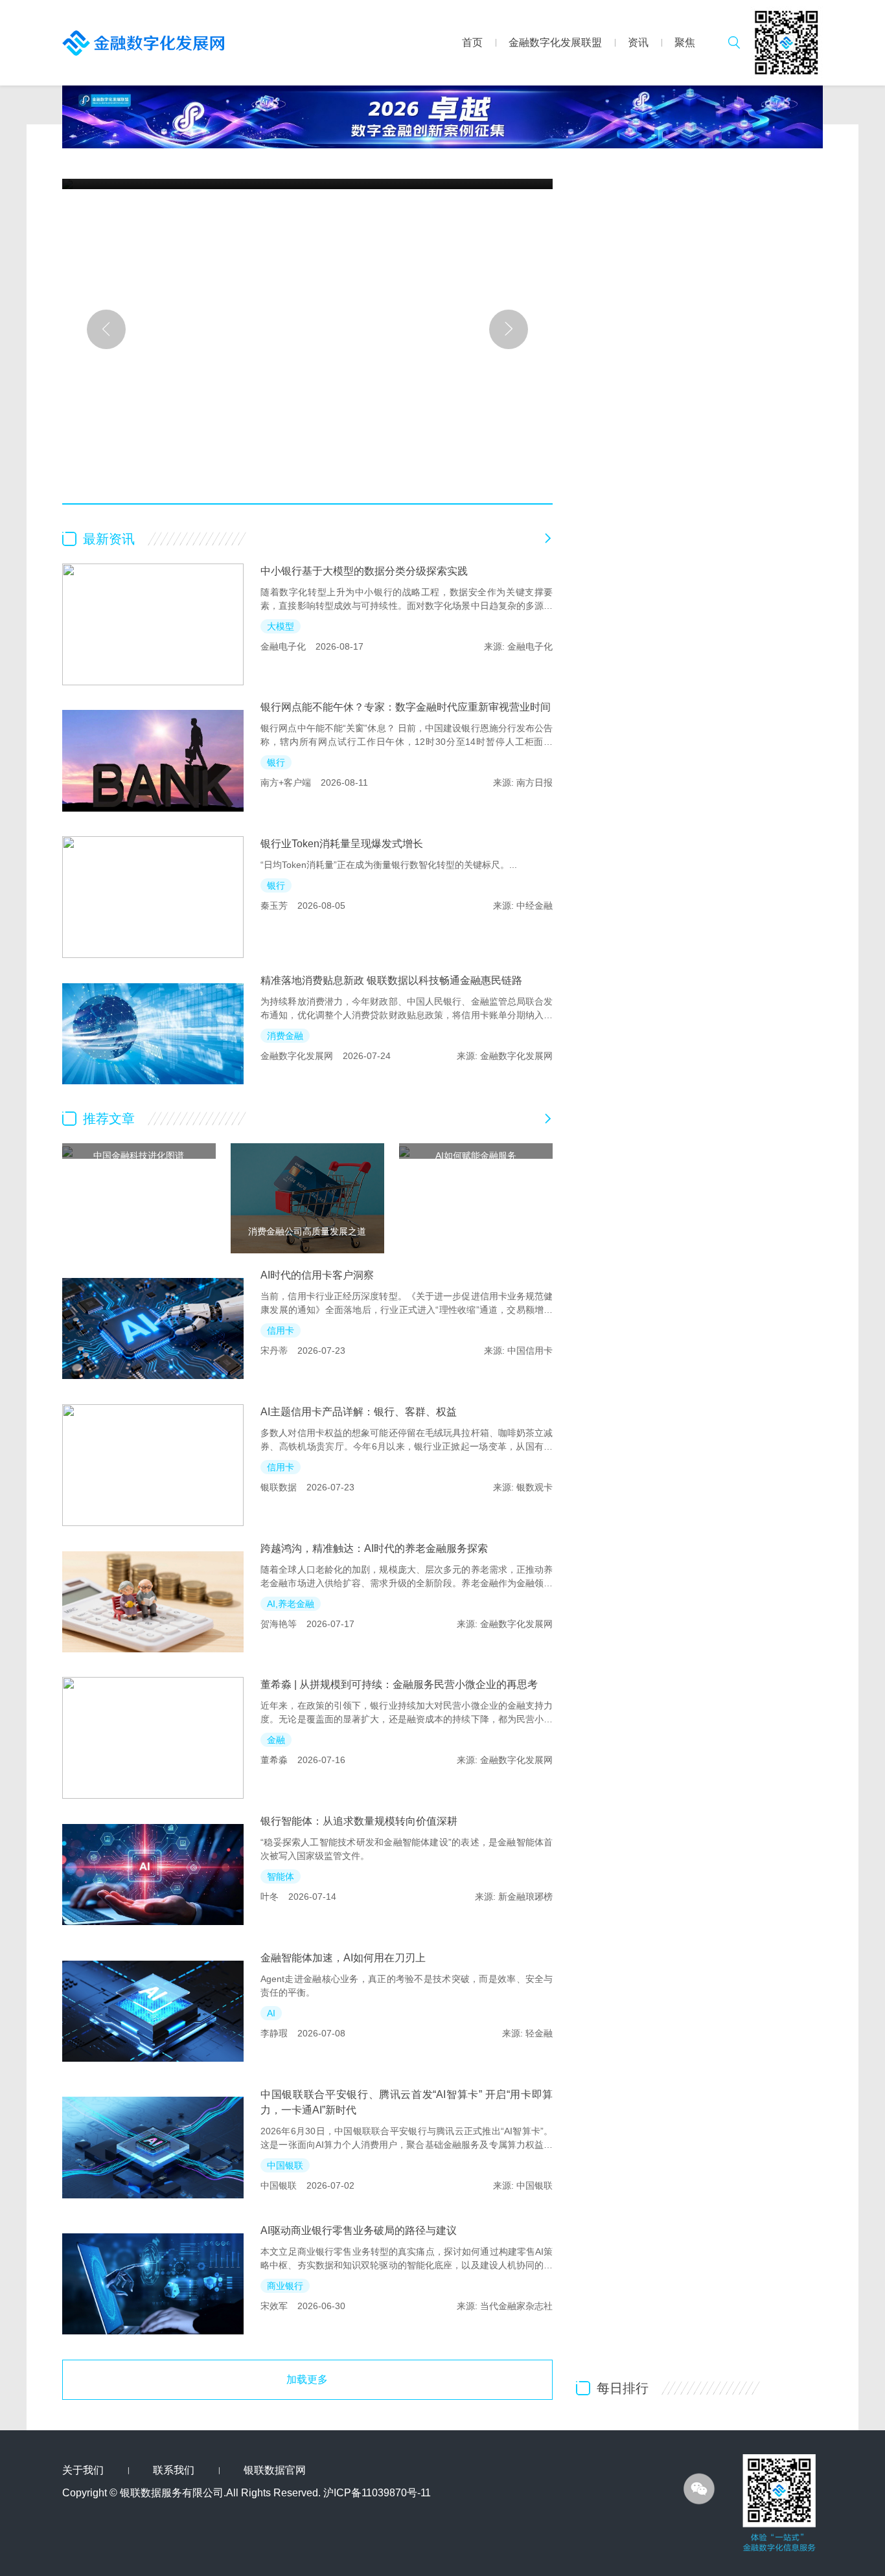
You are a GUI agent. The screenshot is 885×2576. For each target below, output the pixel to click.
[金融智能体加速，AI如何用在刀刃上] (153, 2011)
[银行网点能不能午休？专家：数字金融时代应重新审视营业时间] (153, 760)
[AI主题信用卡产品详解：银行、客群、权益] (153, 1465)
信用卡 (281, 1330)
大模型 (281, 626)
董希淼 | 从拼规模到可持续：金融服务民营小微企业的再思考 (399, 1684)
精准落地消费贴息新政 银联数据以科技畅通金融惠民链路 (391, 980)
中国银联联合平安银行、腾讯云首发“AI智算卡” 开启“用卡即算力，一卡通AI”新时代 (407, 2102)
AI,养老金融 (291, 1604)
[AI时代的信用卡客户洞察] (153, 1328)
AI (271, 2013)
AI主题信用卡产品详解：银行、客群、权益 (359, 1412)
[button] (106, 329)
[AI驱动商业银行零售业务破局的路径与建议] (153, 2284)
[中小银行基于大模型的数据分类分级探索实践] (153, 624)
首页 (472, 42)
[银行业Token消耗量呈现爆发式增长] (153, 897)
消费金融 (285, 1036)
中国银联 (285, 2165)
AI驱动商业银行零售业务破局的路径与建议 (359, 2230)
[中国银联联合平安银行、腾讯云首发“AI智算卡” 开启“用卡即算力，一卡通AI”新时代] (153, 2148)
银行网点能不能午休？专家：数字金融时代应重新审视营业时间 (406, 707)
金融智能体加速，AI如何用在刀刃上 (343, 1958)
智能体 (281, 1876)
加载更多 (307, 2379)
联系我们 (174, 2470)
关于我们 (83, 2470)
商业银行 (285, 2286)
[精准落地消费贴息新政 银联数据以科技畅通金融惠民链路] (153, 1034)
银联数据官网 (275, 2470)
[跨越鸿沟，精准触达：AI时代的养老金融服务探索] (153, 1602)
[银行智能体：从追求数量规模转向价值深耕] (153, 1875)
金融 (276, 1740)
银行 (276, 762)
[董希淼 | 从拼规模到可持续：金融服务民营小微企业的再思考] (153, 1738)
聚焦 (685, 42)
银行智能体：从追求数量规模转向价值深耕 (359, 1821)
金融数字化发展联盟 (555, 42)
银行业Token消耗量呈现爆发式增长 (342, 844)
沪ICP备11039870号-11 (377, 2493)
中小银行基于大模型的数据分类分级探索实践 (364, 571)
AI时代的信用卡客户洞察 (317, 1275)
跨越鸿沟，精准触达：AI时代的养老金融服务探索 (374, 1548)
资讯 (638, 42)
